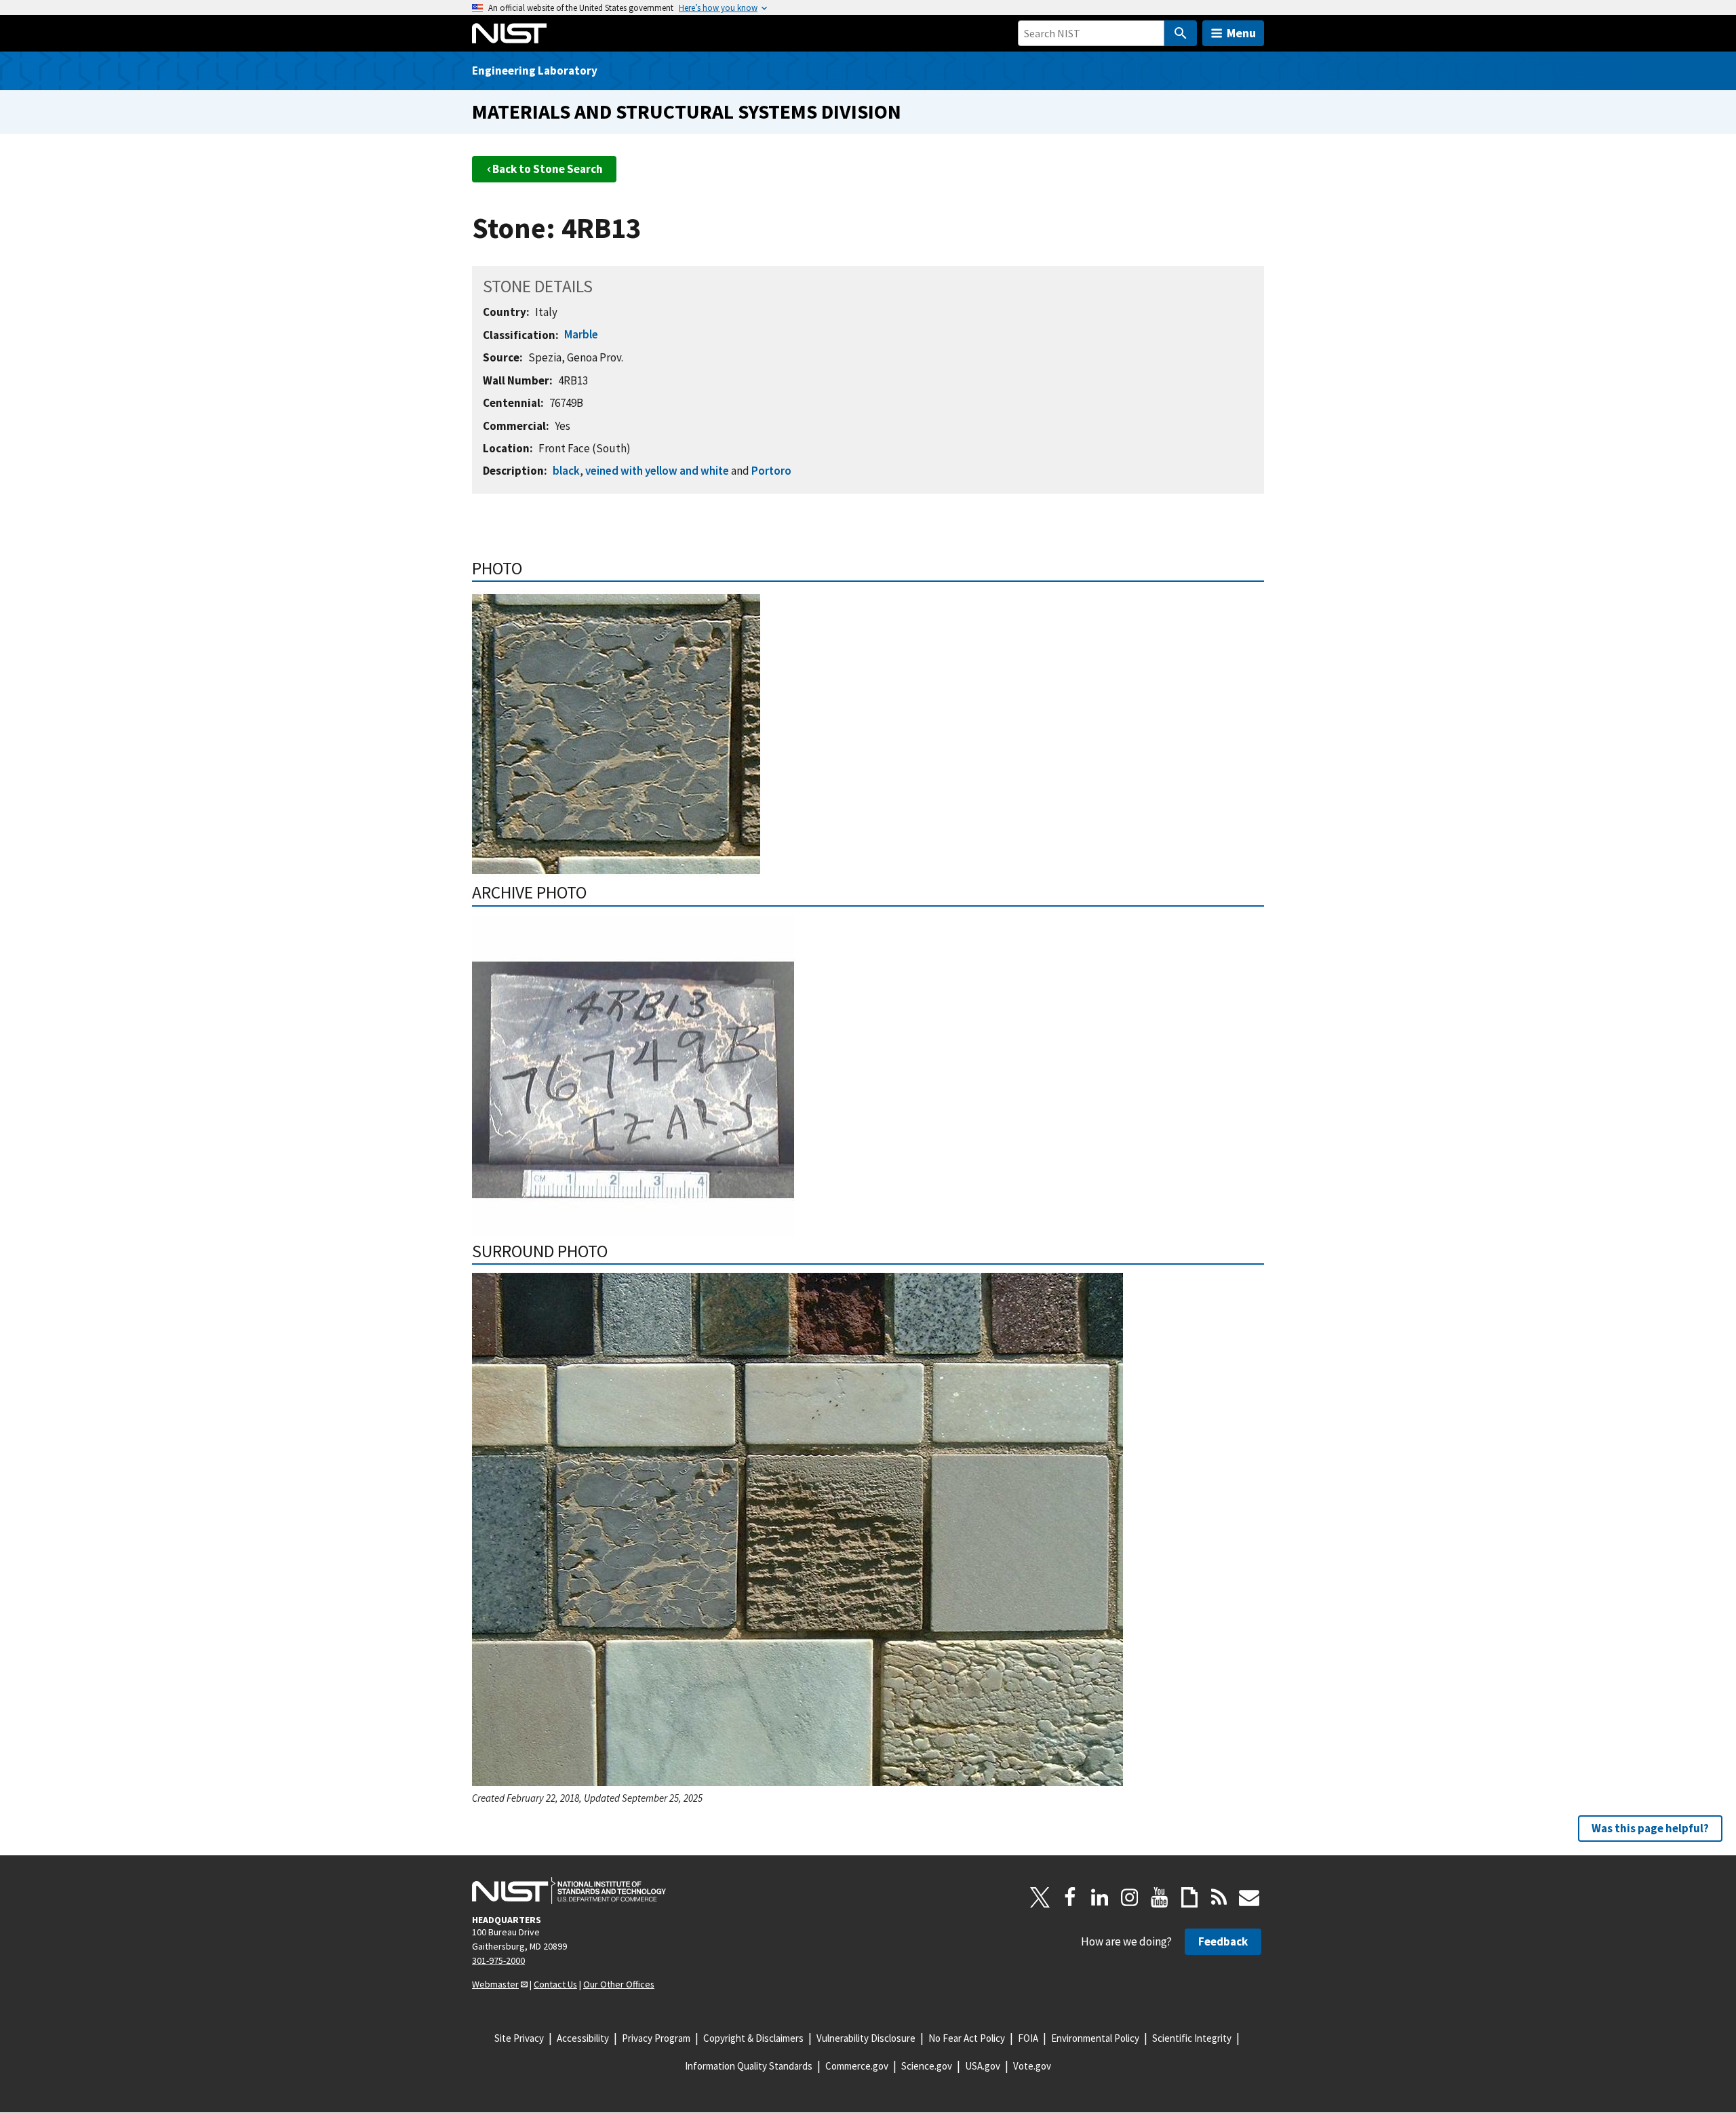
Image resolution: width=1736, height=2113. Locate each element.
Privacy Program (656, 2038)
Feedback (1223, 1941)
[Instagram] (1130, 1897)
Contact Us (555, 1984)
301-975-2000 (498, 1960)
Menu (1241, 33)
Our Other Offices (619, 1984)
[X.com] (1040, 1897)
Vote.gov (1032, 2066)
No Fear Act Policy (967, 2038)
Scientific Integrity (1192, 2038)
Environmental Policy (1095, 2038)
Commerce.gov (857, 2066)
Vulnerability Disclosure (866, 2038)
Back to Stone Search (548, 169)
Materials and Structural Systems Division (687, 112)
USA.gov (983, 2066)
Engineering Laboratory (535, 71)
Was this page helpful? (1650, 1828)
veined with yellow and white (657, 471)
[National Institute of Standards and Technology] (569, 1891)
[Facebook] (1070, 1897)
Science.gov (927, 2066)
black (566, 471)
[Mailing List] (1249, 1897)
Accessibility (583, 2038)
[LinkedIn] (1100, 1897)
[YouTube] (1160, 1897)
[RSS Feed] (1219, 1897)
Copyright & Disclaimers (753, 2038)
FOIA (1028, 2038)
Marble (581, 334)
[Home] (509, 33)
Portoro (771, 471)
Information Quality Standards (749, 2066)
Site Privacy (519, 2038)
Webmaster (495, 1984)
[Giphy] (1189, 1897)
